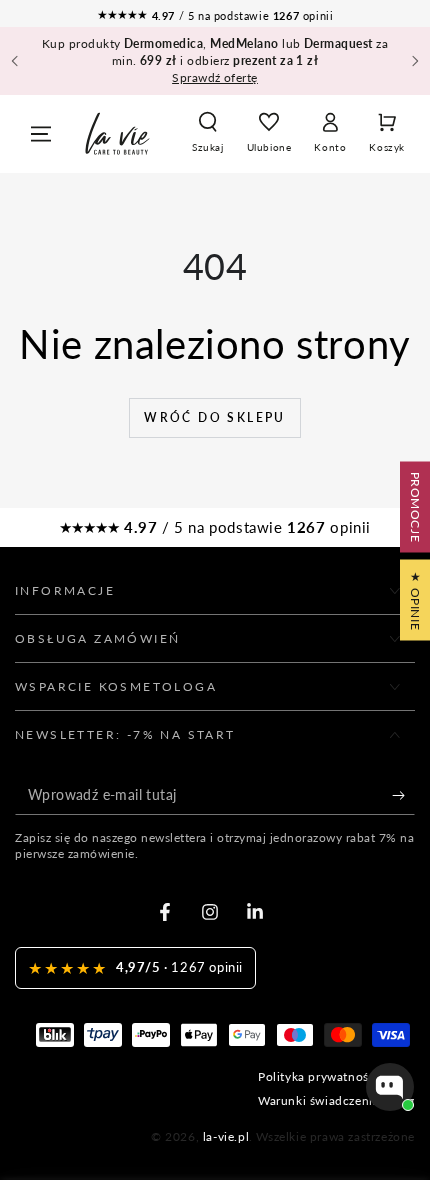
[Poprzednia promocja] (15, 61)
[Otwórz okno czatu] (390, 1087)
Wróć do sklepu (215, 417)
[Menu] (41, 134)
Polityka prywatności (318, 1076)
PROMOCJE (415, 507)
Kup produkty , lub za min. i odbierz (215, 60)
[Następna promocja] (415, 61)
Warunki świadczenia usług (336, 1100)
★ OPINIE (415, 600)
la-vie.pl (226, 1136)
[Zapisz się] (403, 795)
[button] (208, 134)
